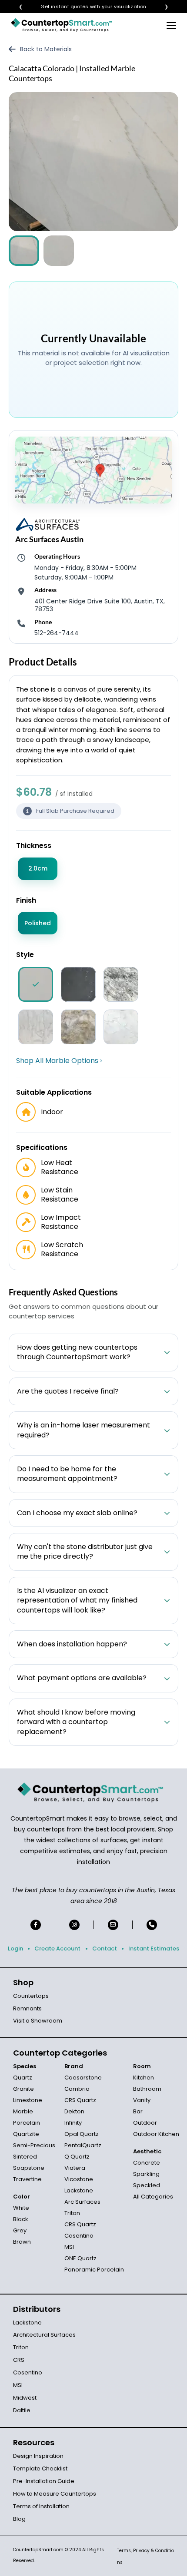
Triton (72, 2213)
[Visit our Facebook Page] (36, 1925)
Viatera (75, 2168)
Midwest (25, 2398)
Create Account (57, 1949)
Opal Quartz (82, 2134)
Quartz (23, 2078)
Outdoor (145, 2123)
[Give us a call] (152, 1925)
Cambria (77, 2089)
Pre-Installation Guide (44, 2481)
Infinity (73, 2123)
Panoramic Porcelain (94, 2270)
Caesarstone (83, 2078)
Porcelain (27, 2123)
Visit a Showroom (38, 2021)
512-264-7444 (57, 633)
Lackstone (79, 2190)
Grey (20, 2230)
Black (21, 2219)
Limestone (28, 2100)
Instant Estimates (154, 1949)
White (21, 2208)
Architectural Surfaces (44, 2335)
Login (15, 1949)
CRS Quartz (80, 2100)
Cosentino (79, 2236)
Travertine (27, 2179)
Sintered (25, 2157)
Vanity (142, 2100)
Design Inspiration (38, 2456)
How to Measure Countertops (55, 2494)
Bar (138, 2111)
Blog (19, 2519)
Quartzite (26, 2134)
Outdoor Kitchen (156, 2134)
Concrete (147, 2163)
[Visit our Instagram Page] (74, 1925)
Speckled (147, 2185)
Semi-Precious (34, 2145)
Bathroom (147, 2089)
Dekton (74, 2111)
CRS (19, 2360)
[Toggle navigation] (171, 25)
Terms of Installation (41, 2506)
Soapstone (29, 2168)
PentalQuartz (83, 2145)
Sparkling (146, 2174)
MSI (69, 2247)
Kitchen (144, 2078)
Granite (23, 2089)
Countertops (31, 1996)
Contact (105, 1949)
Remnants (27, 2008)
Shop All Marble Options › (59, 1061)
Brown (22, 2242)
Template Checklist (40, 2468)
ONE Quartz (80, 2258)
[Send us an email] (113, 1925)
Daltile (22, 2410)
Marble (23, 2111)
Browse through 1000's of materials (86, 7)
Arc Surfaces (82, 2202)
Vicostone (79, 2179)
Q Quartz (77, 2157)
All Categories (153, 2197)
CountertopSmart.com (38, 2550)
